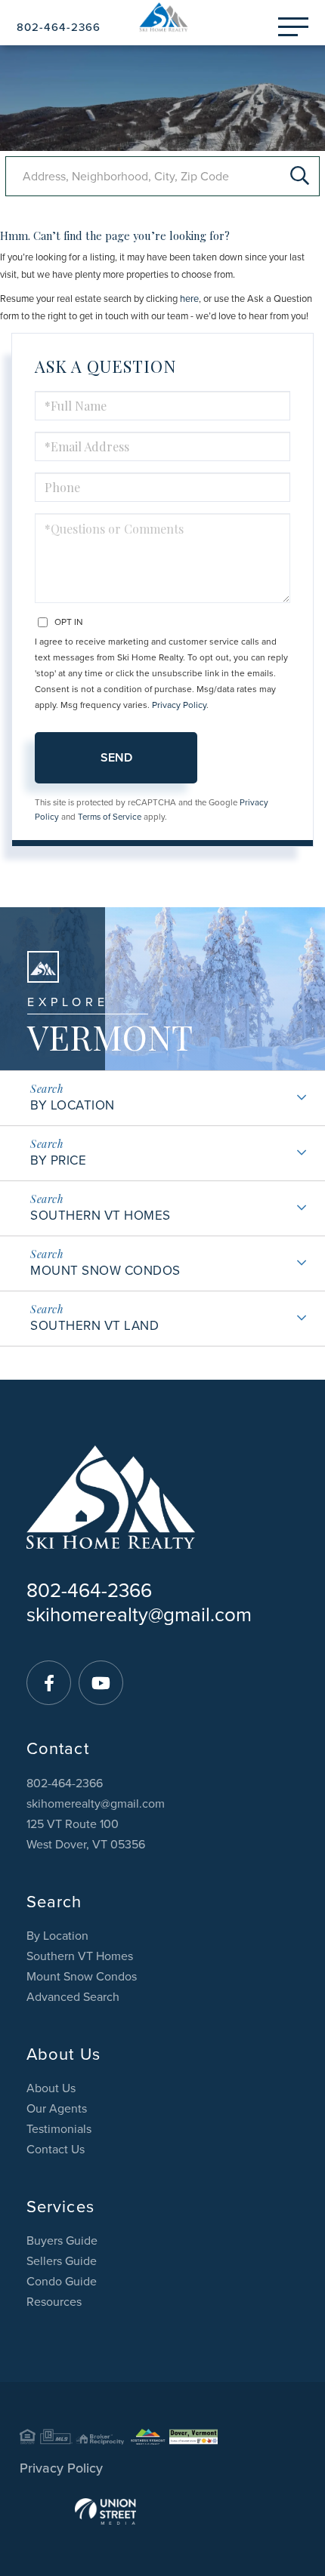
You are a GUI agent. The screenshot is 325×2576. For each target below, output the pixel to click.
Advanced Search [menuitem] (73, 1997)
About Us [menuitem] (51, 2088)
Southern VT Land (94, 1326)
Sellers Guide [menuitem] (62, 2261)
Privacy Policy (179, 705)
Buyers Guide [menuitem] (62, 2241)
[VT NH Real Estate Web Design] (162, 2511)
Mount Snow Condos (105, 1271)
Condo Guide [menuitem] (62, 2282)
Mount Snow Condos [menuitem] (82, 1977)
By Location (73, 1105)
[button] (300, 176)
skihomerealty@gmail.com (139, 1615)
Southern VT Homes (101, 1216)
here (189, 299)
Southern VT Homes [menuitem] (80, 1956)
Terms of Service (110, 817)
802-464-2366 (59, 27)
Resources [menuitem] (54, 2302)
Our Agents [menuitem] (57, 2109)
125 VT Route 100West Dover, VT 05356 (86, 1834)
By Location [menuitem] (57, 1936)
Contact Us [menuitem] (56, 2150)
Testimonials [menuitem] (59, 2129)
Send (116, 758)
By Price (58, 1160)
